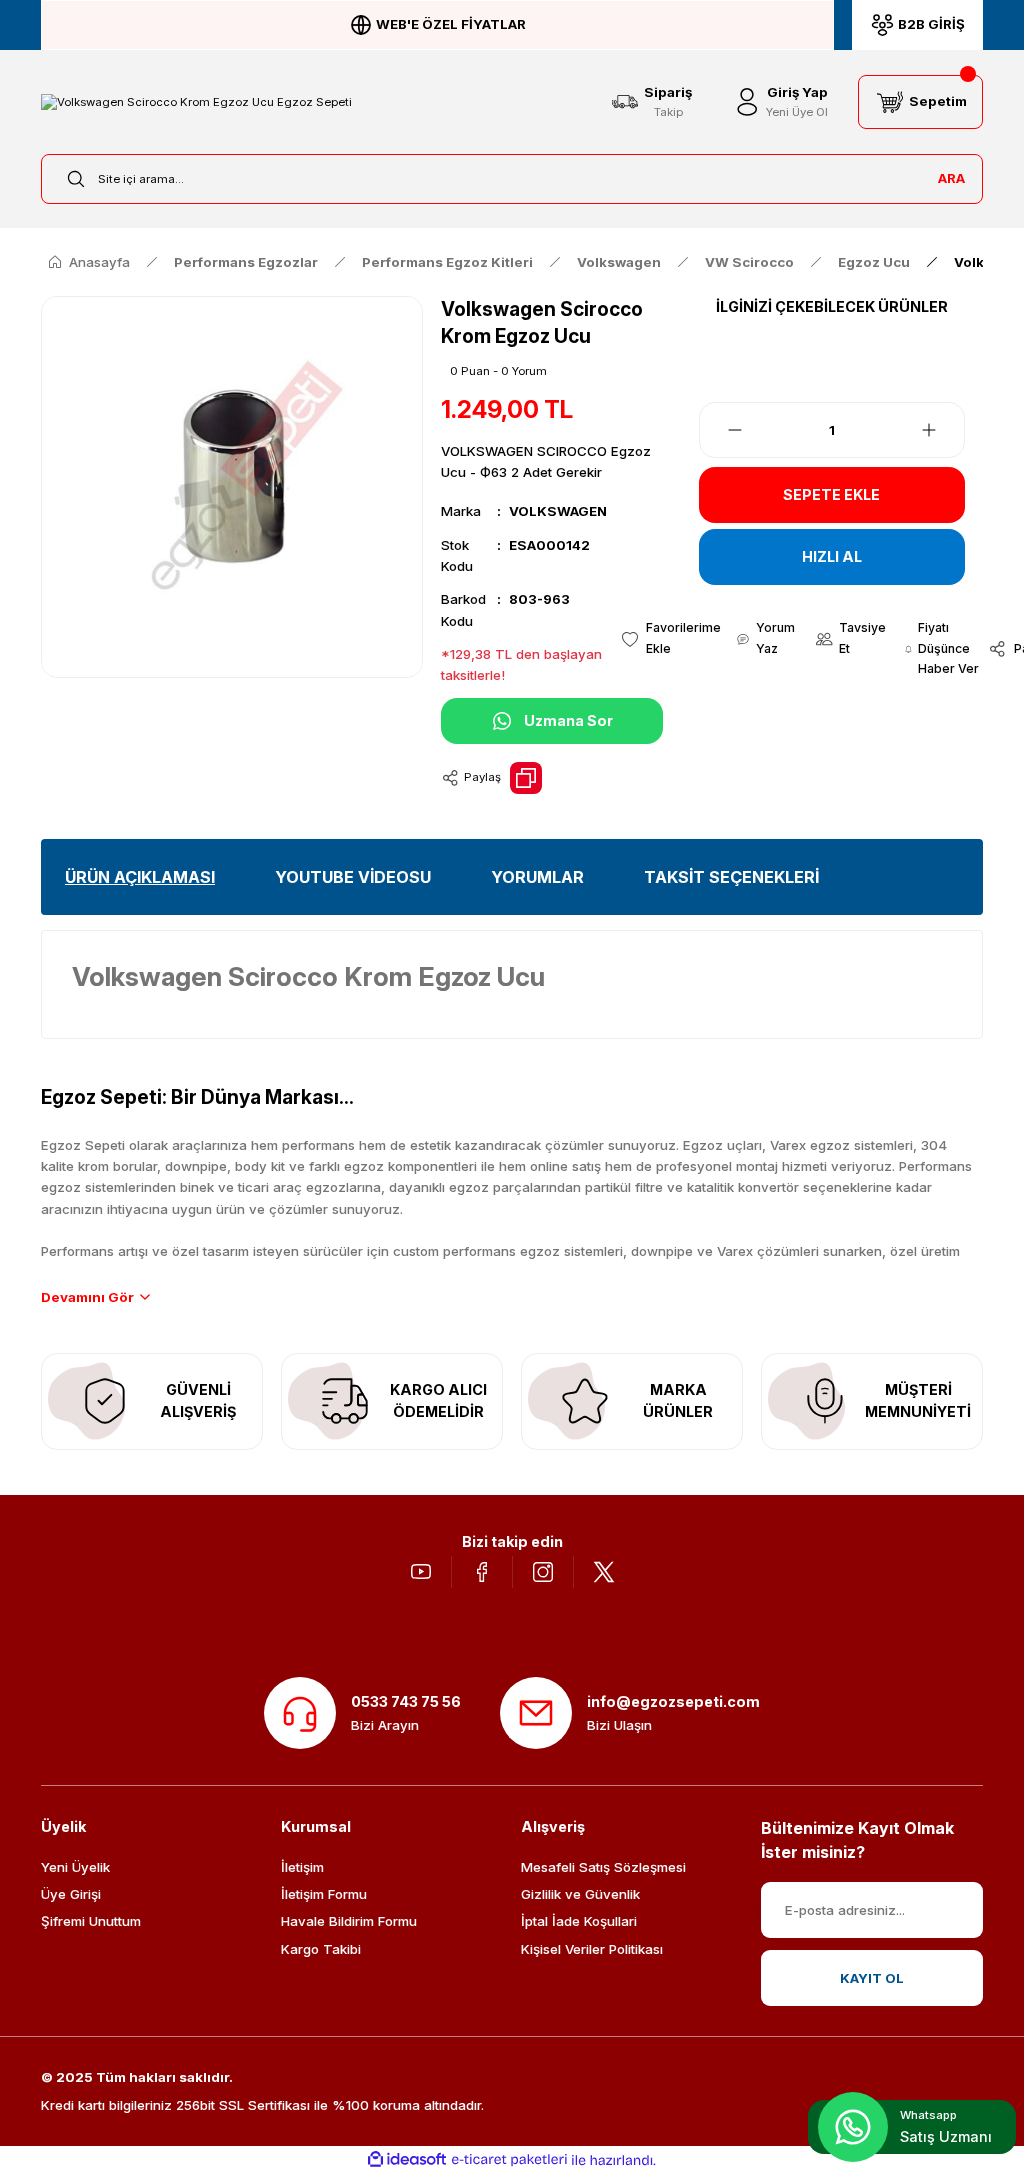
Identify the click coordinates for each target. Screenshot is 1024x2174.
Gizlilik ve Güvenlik (580, 1894)
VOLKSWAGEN (558, 511)
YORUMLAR (537, 877)
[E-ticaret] (509, 2160)
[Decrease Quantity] (723, 430)
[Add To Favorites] (670, 638)
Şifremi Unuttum (91, 1921)
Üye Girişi (71, 1894)
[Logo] (196, 101)
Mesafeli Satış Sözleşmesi (603, 1867)
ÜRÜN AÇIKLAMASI (140, 877)
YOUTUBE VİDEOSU (353, 877)
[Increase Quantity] (941, 430)
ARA (951, 178)
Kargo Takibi (321, 1949)
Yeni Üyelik (75, 1867)
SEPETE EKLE (831, 494)
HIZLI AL (832, 556)
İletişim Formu (324, 1894)
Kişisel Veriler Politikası (592, 1949)
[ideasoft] (407, 2160)
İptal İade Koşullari (579, 1921)
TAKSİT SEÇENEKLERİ (731, 877)
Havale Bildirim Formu (349, 1921)
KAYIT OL (872, 1978)
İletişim (302, 1867)
